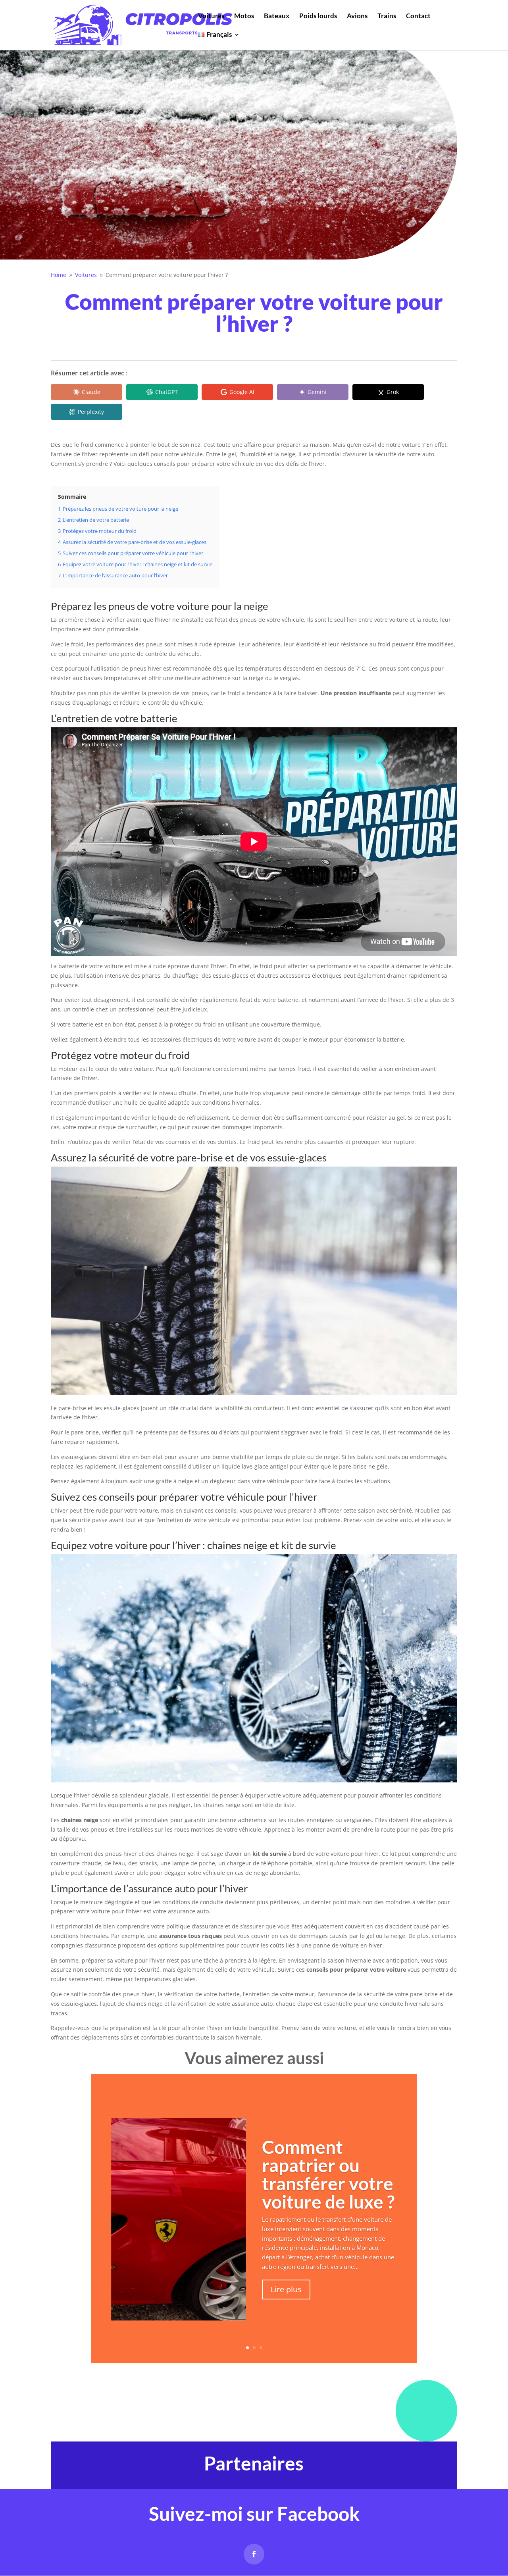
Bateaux (277, 16)
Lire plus (286, 2289)
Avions (357, 16)
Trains (387, 16)
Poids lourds (318, 16)
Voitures (211, 16)
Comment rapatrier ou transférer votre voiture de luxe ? (328, 2174)
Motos (244, 16)
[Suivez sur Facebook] (254, 2554)
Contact (418, 16)
